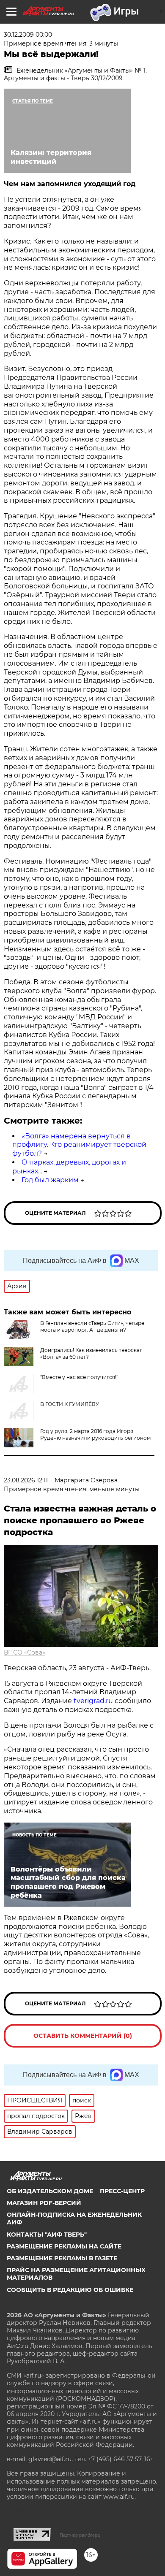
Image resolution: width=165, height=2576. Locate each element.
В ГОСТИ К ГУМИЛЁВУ (70, 1404)
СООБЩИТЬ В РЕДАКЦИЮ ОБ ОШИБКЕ (70, 2290)
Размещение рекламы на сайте (64, 2246)
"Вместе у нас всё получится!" (79, 1377)
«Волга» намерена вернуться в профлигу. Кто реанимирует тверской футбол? (79, 1145)
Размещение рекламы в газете (62, 2258)
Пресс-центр (122, 2191)
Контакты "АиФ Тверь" (47, 2235)
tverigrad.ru (93, 1701)
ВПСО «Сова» (25, 1652)
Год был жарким (50, 1180)
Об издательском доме (50, 2191)
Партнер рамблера (80, 2535)
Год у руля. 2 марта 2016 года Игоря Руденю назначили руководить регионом (95, 1434)
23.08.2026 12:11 (26, 1480)
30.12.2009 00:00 (28, 35)
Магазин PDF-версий (44, 2203)
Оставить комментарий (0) (83, 2036)
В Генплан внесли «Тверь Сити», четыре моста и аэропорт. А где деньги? (92, 1326)
